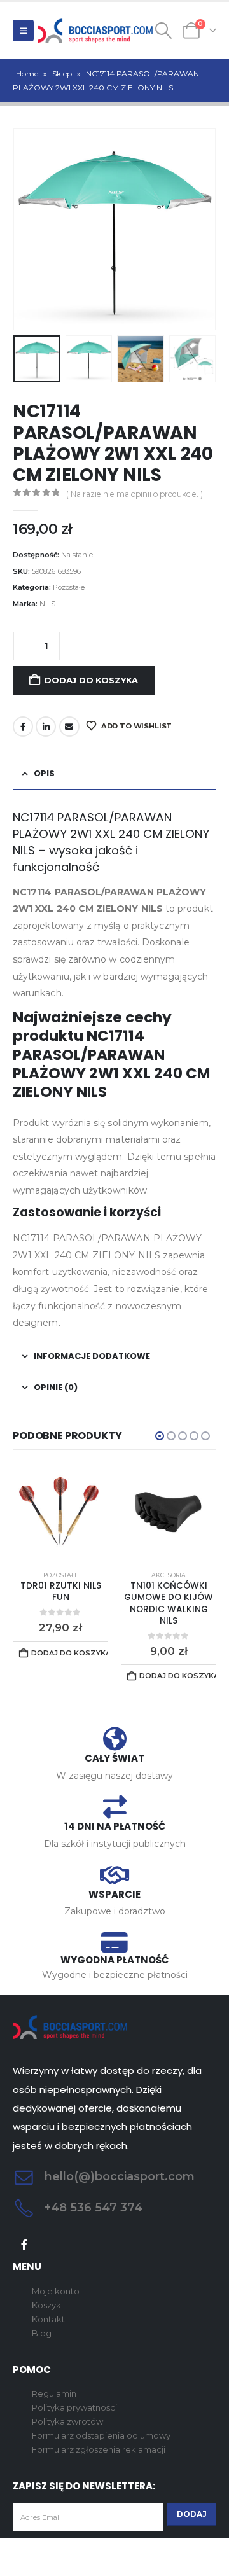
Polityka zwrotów (67, 2421)
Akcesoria (169, 1575)
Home (27, 73)
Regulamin (54, 2393)
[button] (23, 31)
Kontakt (48, 2319)
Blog (42, 2333)
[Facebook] (24, 2245)
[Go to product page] (60, 1513)
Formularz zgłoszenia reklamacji (99, 2449)
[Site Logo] (95, 31)
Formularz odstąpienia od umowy (101, 2435)
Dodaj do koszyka (91, 680)
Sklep (62, 73)
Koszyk (46, 2305)
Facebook (23, 727)
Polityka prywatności (74, 2407)
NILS (47, 604)
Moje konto (56, 2291)
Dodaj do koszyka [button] (70, 1653)
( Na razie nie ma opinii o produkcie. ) (135, 494)
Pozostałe (69, 587)
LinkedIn (46, 727)
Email (69, 727)
